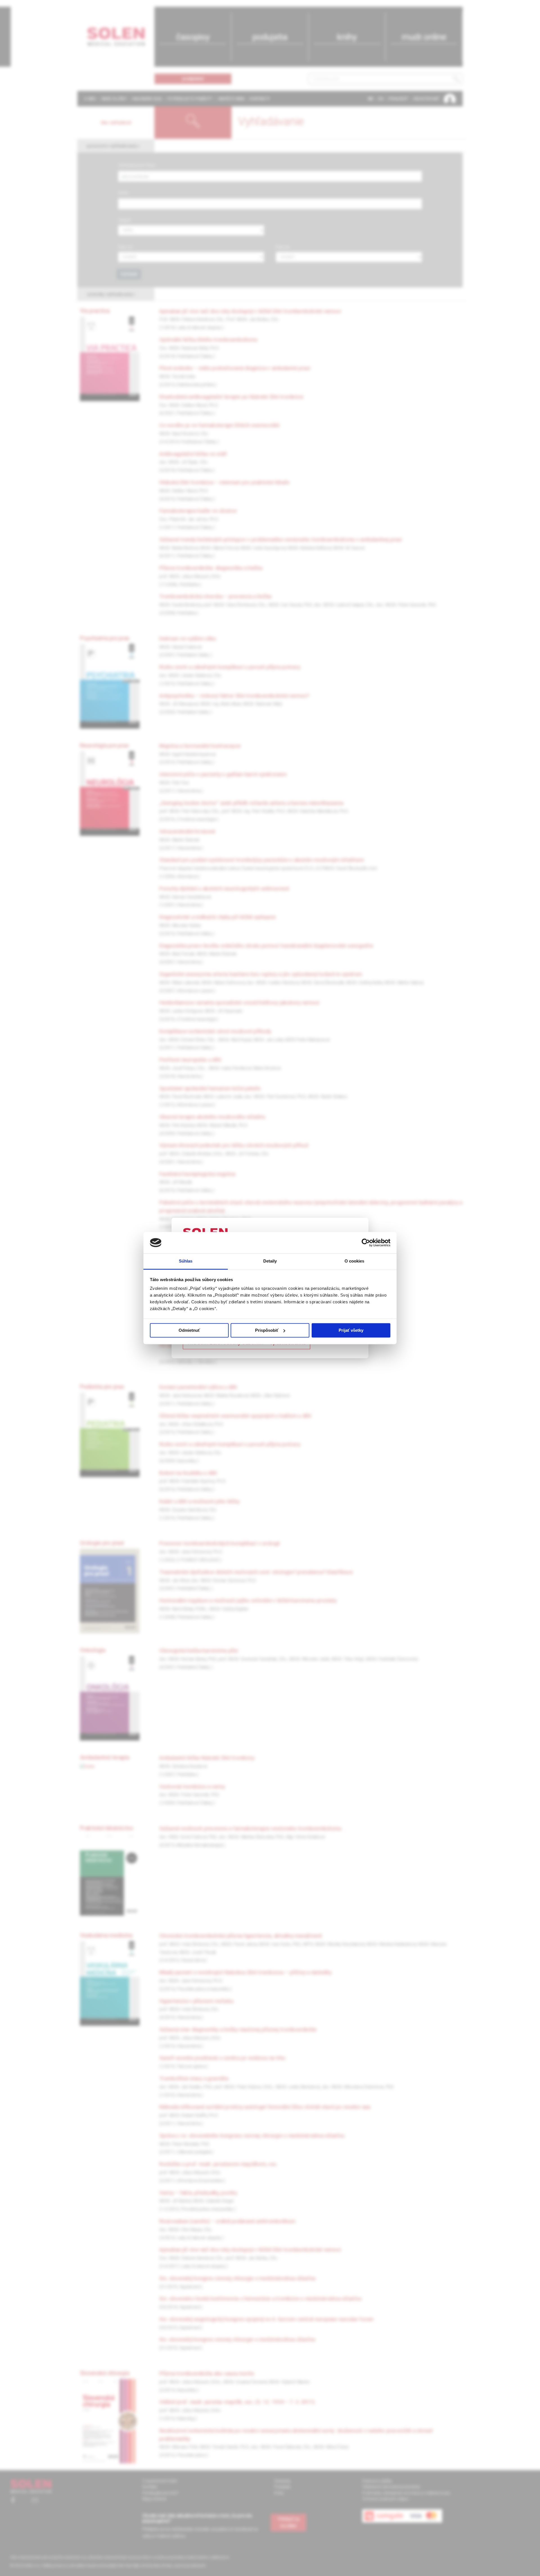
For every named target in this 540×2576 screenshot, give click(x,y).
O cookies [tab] (355, 1261)
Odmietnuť (189, 1330)
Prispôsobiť (267, 1330)
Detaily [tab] (270, 1261)
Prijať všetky (351, 1330)
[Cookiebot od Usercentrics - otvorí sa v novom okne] (366, 1243)
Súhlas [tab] (186, 1261)
